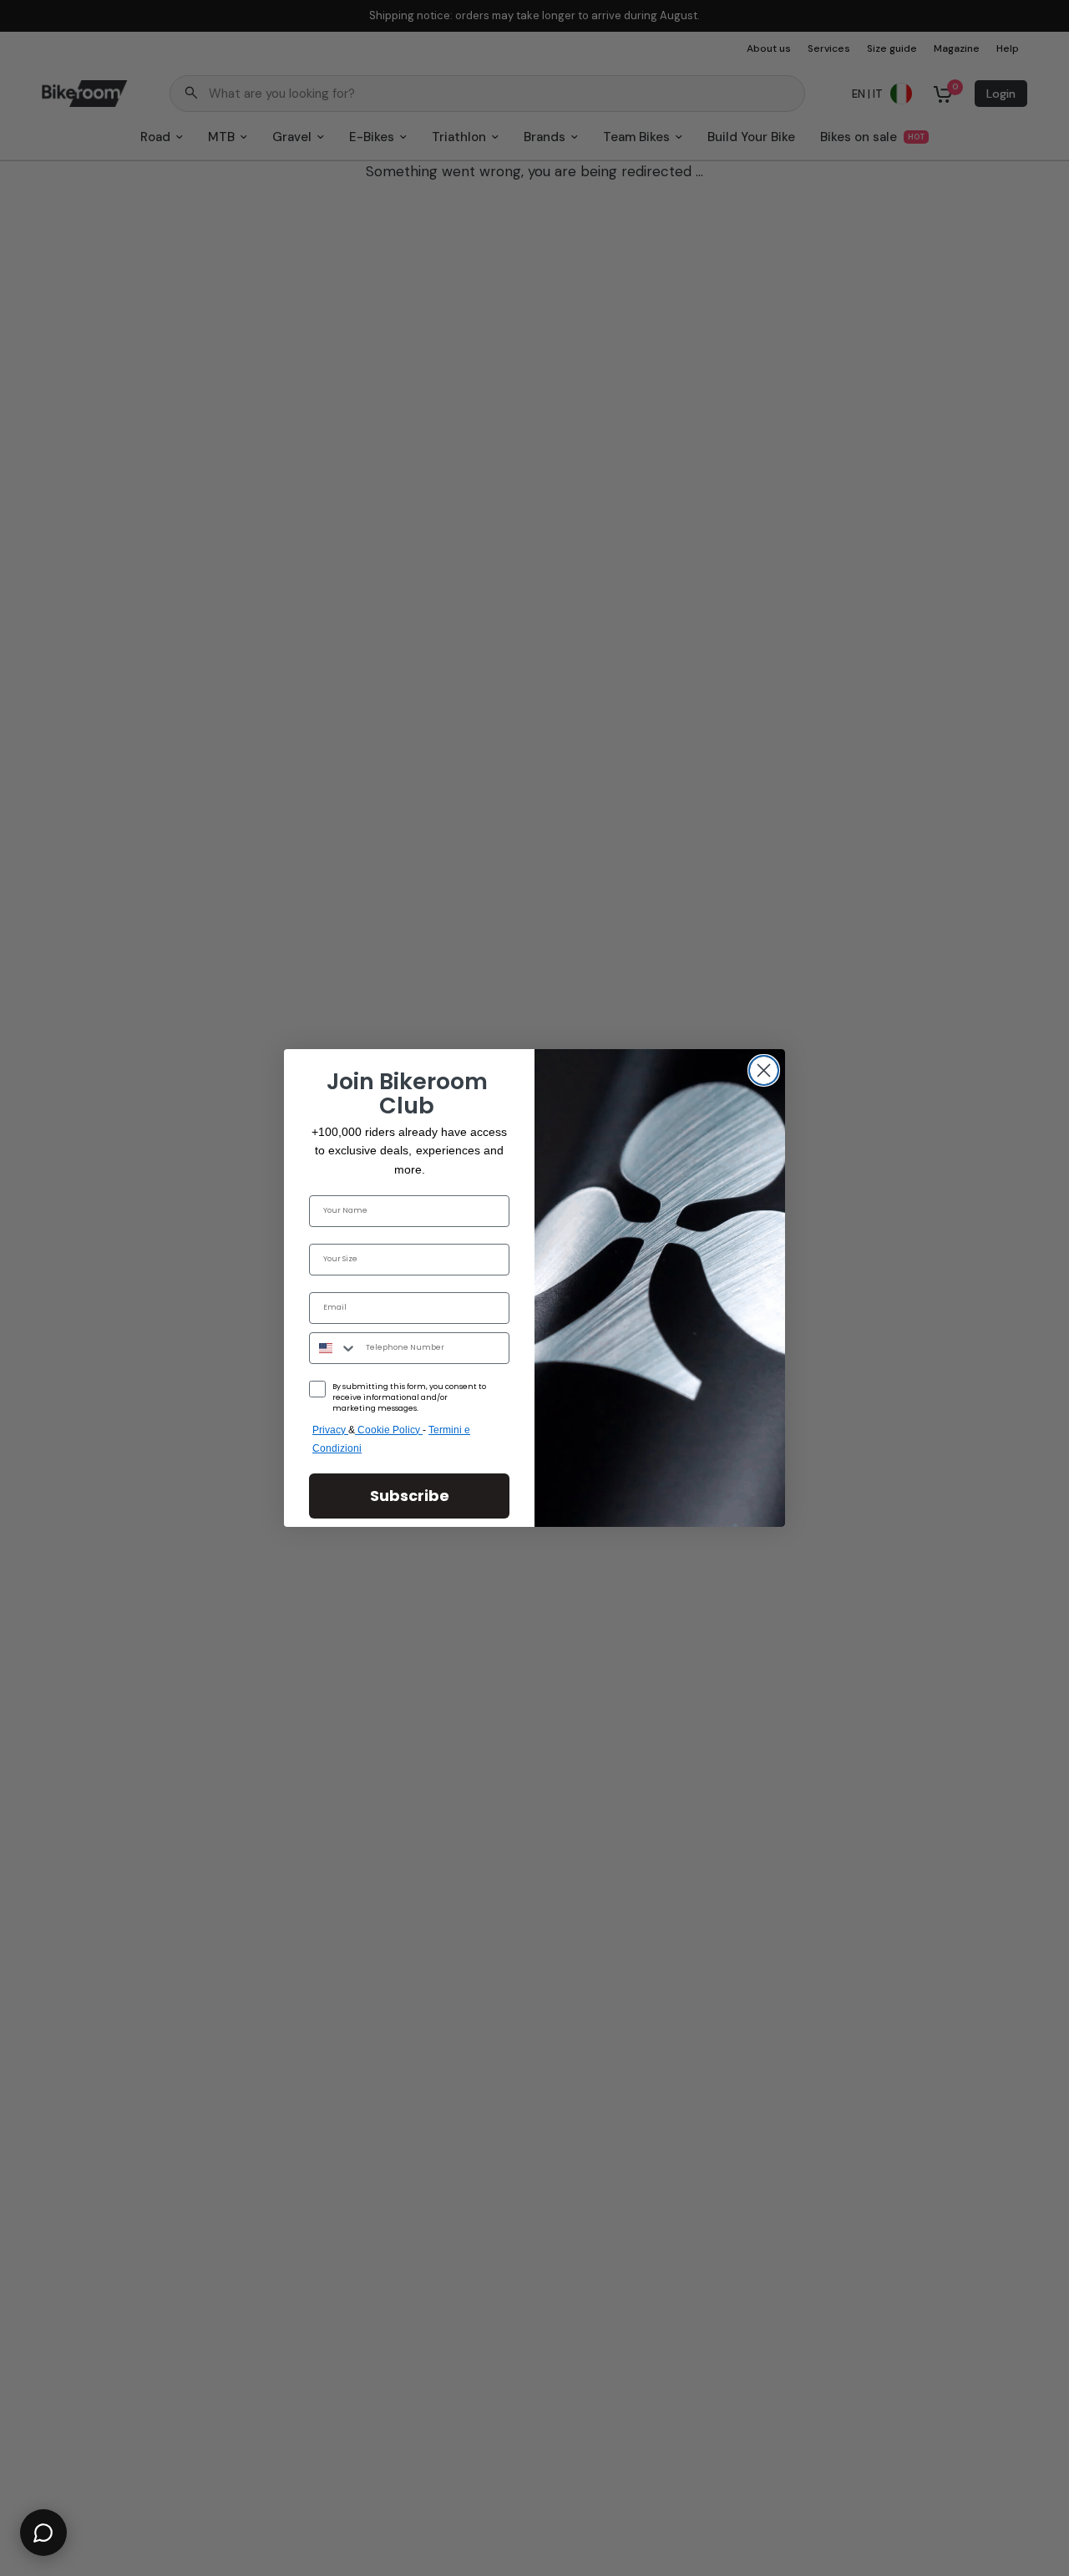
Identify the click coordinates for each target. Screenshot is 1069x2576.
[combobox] (334, 1348)
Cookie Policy (390, 1430)
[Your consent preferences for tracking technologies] (1053, 1932)
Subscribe (410, 1496)
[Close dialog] (764, 1070)
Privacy (330, 1430)
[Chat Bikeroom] (43, 2533)
